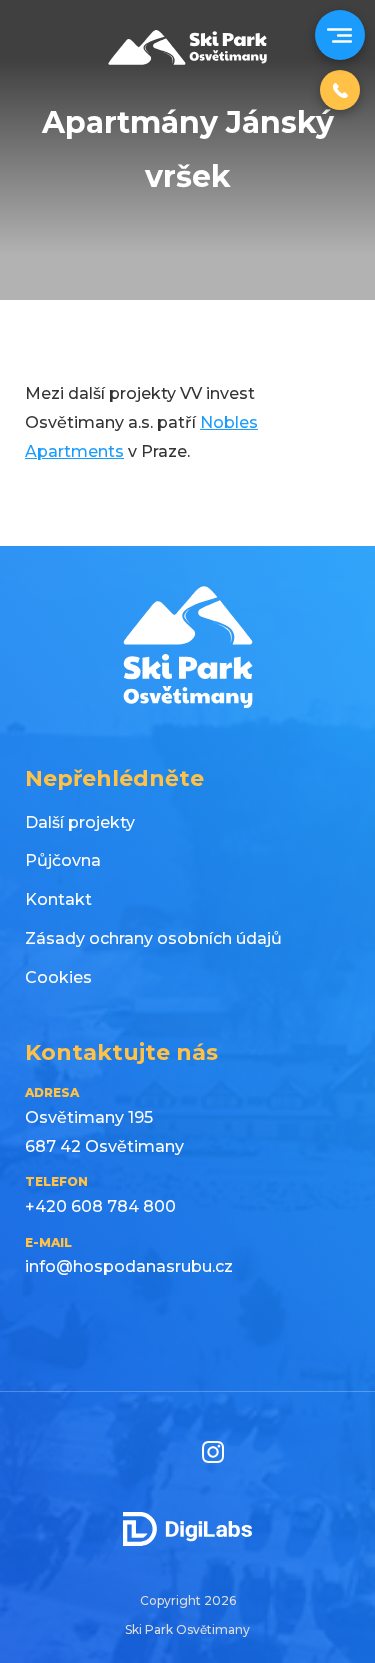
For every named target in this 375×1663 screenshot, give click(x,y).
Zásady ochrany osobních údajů (153, 938)
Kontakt (58, 899)
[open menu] (337, 35)
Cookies (58, 977)
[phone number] (340, 90)
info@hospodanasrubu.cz (129, 1266)
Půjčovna (63, 860)
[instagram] (213, 1452)
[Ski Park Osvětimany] (188, 59)
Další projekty (80, 822)
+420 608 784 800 (100, 1206)
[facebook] (158, 1452)
